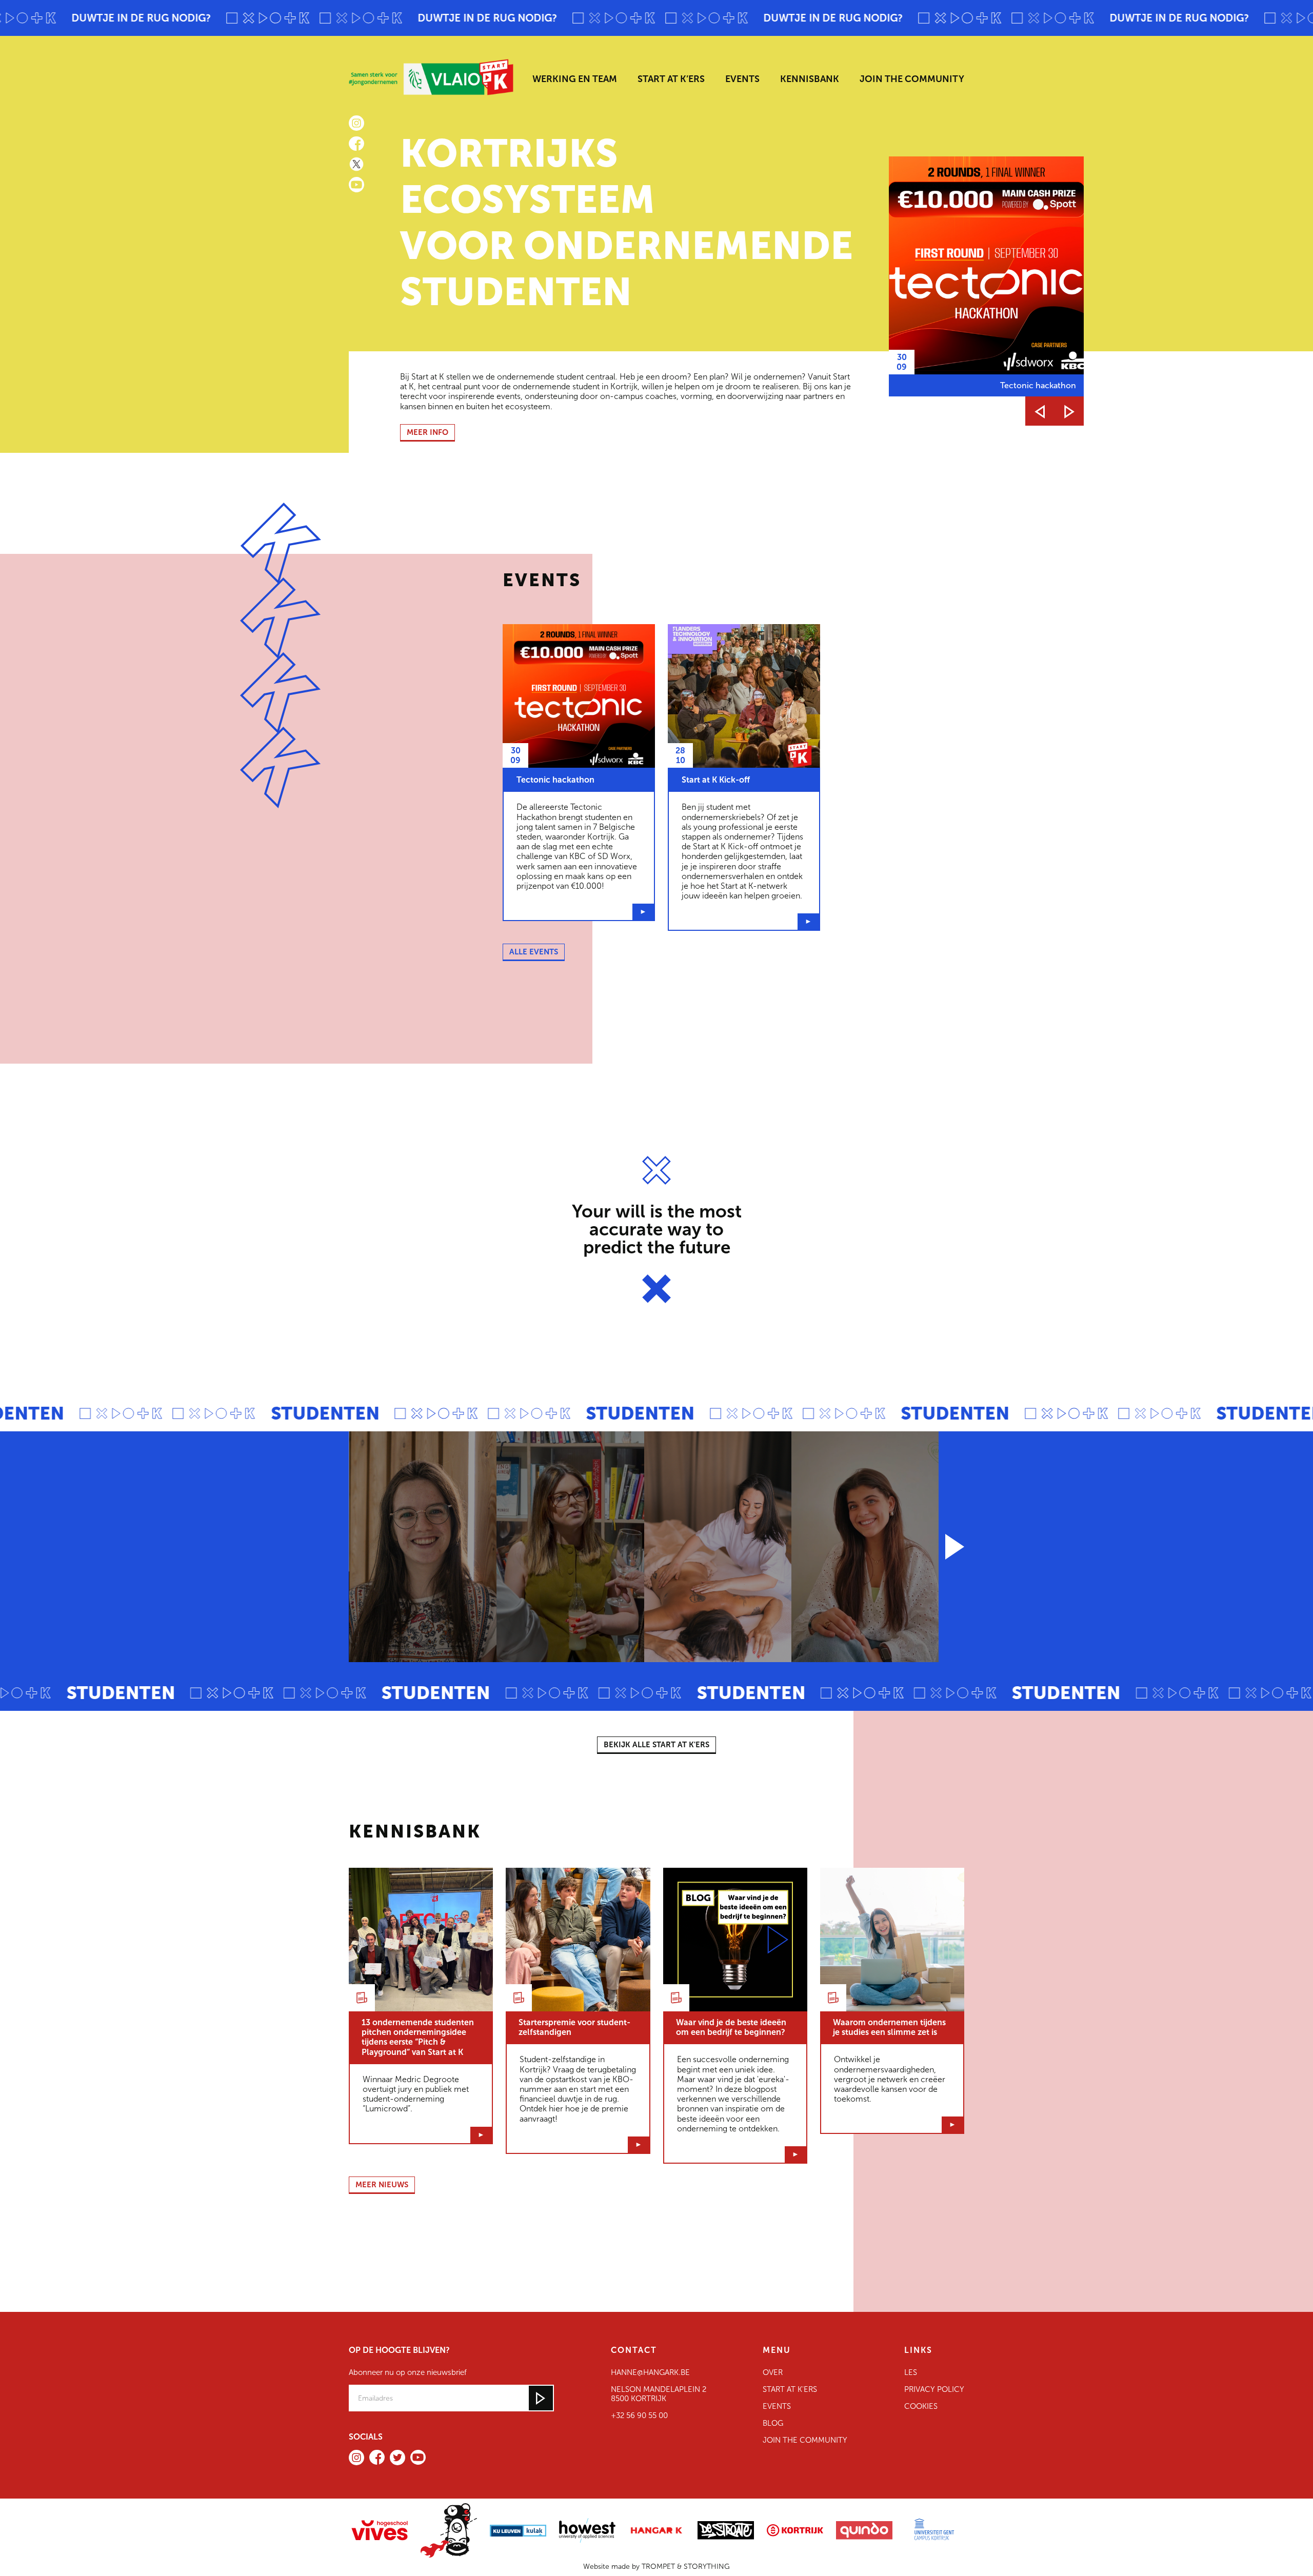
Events (777, 2406)
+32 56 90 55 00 (639, 2415)
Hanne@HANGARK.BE (650, 2372)
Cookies (921, 2406)
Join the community (805, 2440)
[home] (435, 77)
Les (911, 2372)
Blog (773, 2423)
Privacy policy (934, 2389)
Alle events (534, 952)
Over (773, 2372)
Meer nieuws (382, 2185)
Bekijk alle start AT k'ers (656, 1745)
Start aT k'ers (790, 2389)
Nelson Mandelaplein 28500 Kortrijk (659, 2394)
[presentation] (1040, 411)
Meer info (427, 432)
